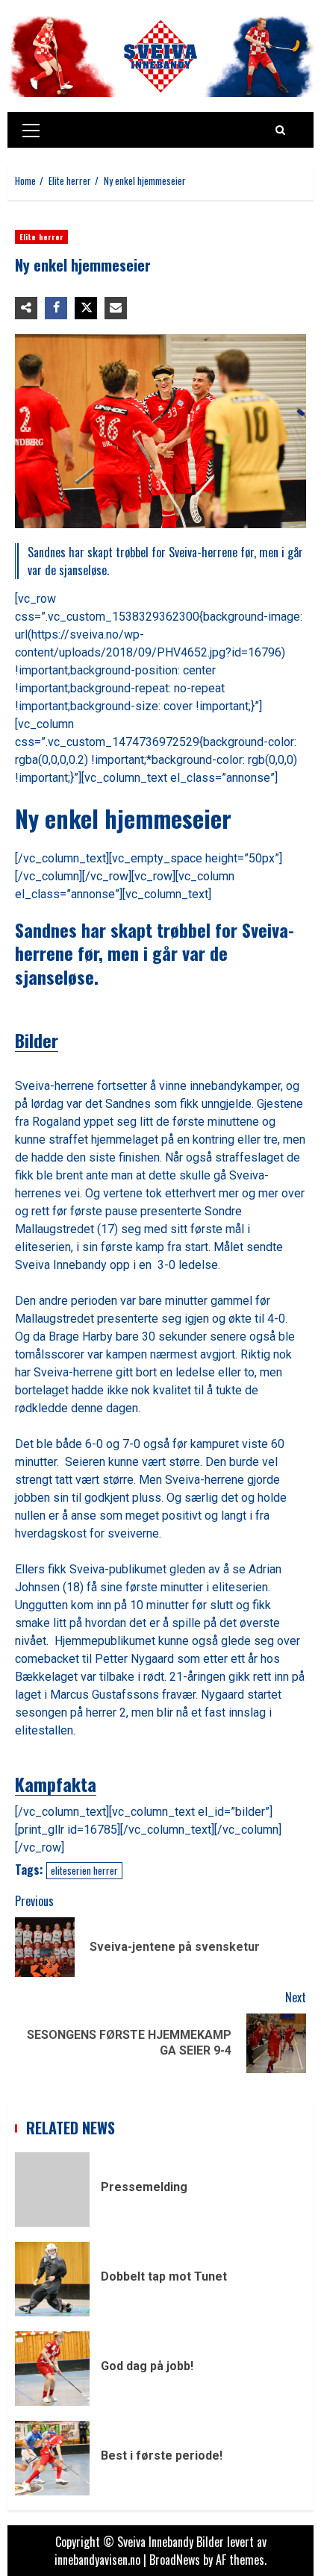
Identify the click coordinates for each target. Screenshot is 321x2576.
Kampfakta (56, 1784)
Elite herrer (41, 237)
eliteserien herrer (84, 1870)
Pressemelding (52, 2190)
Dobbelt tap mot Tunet (52, 2279)
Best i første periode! (52, 2458)
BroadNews (175, 2560)
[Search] (280, 130)
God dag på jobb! (52, 2369)
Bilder (37, 1040)
